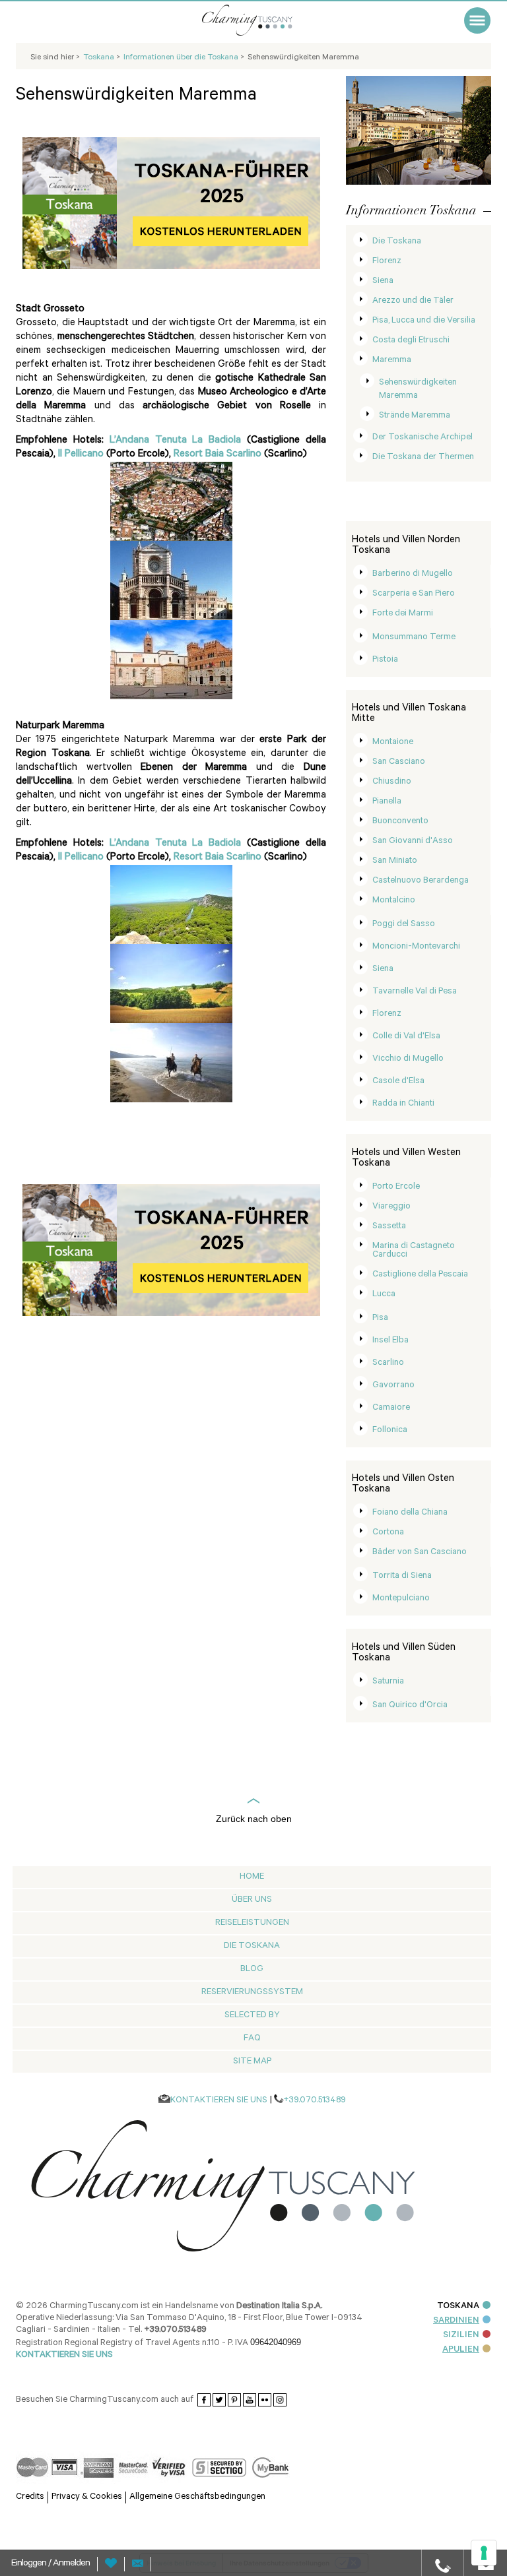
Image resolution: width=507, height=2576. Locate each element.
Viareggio (391, 1207)
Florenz (387, 262)
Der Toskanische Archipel (422, 438)
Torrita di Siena (402, 1576)
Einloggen (30, 2564)
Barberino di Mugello (413, 574)
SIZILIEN (461, 2336)
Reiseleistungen (252, 1923)
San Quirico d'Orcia (410, 1706)
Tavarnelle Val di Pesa (415, 992)
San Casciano (399, 762)
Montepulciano (401, 1599)
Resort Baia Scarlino (218, 455)
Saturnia (388, 1682)
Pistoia (385, 660)
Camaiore (391, 1408)
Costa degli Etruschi (411, 341)
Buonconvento (400, 822)
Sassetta (389, 1227)
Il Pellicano (81, 455)
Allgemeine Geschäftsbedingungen (197, 2497)
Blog (252, 1969)
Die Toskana (397, 242)
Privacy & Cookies (87, 2497)
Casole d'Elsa (398, 1082)
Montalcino (394, 901)
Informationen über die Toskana (182, 58)
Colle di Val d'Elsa (406, 1037)
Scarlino (388, 1363)
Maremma (392, 361)
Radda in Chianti (403, 1104)
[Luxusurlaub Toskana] (263, 20)
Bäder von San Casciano (420, 1553)
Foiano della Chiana (410, 1513)
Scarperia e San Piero (414, 594)
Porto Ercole (396, 1187)
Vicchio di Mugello (408, 1059)
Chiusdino (392, 782)
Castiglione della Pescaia (420, 1275)
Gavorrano (393, 1386)
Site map (252, 2062)
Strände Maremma (415, 416)
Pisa (380, 1318)
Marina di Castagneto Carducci (414, 1251)
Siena (383, 281)
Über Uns (252, 1900)
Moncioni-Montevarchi (416, 947)
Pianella (387, 802)
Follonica (390, 1430)
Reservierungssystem (252, 1993)
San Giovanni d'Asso (413, 841)
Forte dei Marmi (403, 614)
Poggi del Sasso (404, 925)
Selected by (252, 2016)
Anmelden (71, 2564)
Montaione (393, 742)
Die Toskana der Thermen (423, 457)
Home (252, 1877)
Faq (252, 2039)
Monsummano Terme (414, 638)
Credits (30, 2497)
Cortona (388, 1533)
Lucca (384, 1295)
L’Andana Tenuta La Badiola (176, 441)
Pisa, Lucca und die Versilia (424, 321)
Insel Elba (390, 1341)
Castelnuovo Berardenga (421, 881)
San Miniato (395, 861)
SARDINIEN (456, 2321)
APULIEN (461, 2350)
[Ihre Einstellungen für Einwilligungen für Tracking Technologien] (484, 2553)
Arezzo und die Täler (413, 301)
